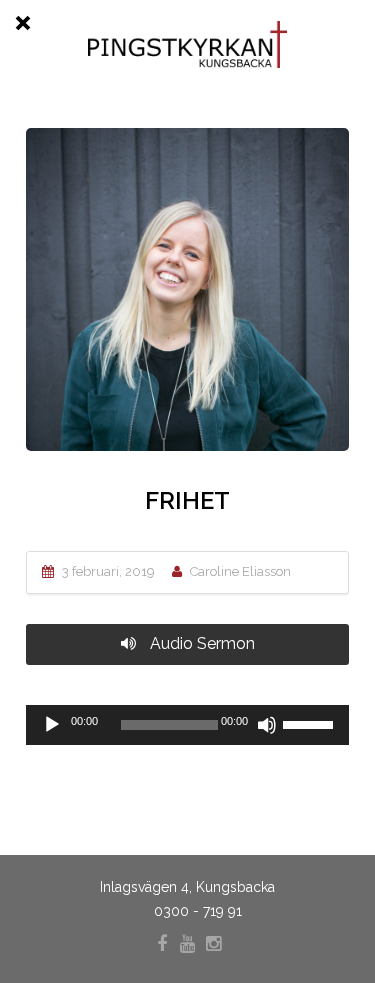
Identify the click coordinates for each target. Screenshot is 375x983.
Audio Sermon (200, 643)
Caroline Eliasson (240, 571)
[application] (187, 725)
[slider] (311, 723)
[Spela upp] (52, 725)
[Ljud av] (267, 725)
